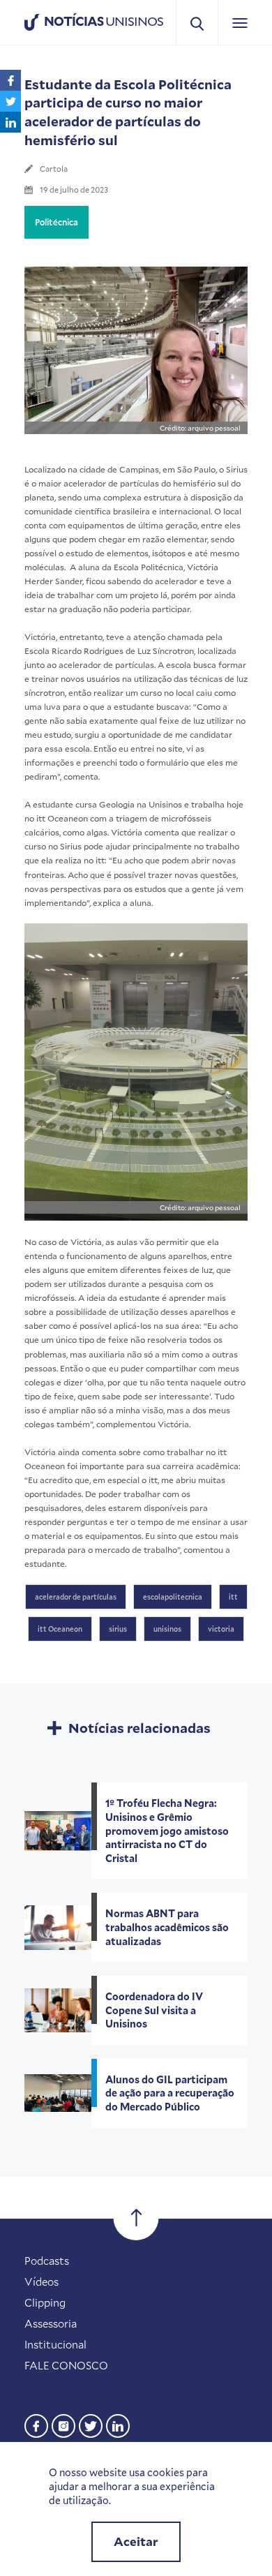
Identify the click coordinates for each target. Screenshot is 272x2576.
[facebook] (36, 2424)
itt (233, 1597)
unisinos (167, 1629)
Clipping (45, 2302)
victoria (221, 1629)
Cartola (54, 169)
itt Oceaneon (60, 1629)
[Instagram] (63, 2424)
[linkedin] (118, 2424)
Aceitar (136, 2541)
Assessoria (51, 2323)
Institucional (55, 2344)
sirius (118, 1629)
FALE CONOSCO (66, 2365)
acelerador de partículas (76, 1597)
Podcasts (47, 2261)
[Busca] (197, 23)
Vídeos (41, 2281)
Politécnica (56, 222)
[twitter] (91, 2424)
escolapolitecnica (173, 1597)
